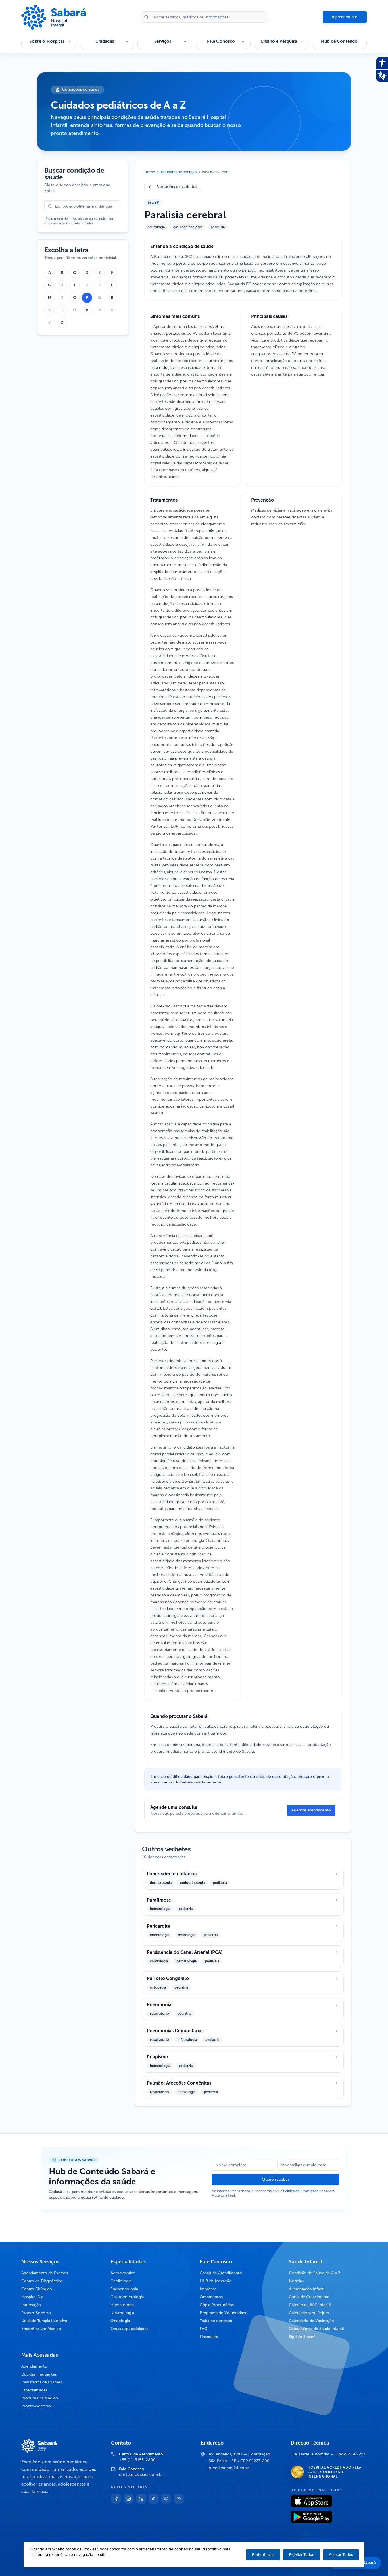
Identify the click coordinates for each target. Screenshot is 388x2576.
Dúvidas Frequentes (39, 2374)
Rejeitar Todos (302, 2554)
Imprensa (208, 2289)
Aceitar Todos (341, 2554)
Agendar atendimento (311, 1810)
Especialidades (34, 2390)
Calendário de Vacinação (311, 2321)
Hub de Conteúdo (339, 41)
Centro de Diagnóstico (42, 2281)
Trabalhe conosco (216, 2321)
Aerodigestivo (123, 2273)
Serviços (163, 41)
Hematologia (122, 2305)
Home (150, 172)
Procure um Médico (40, 2398)
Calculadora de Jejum (309, 2313)
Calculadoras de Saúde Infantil (316, 2329)
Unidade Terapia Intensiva (44, 2321)
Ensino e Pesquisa (279, 41)
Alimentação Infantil (307, 2289)
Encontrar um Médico (41, 2329)
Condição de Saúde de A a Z (315, 2273)
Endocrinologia (124, 2289)
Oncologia (120, 2321)
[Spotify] (166, 2499)
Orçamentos (211, 2297)
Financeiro (209, 2337)
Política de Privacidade (301, 2191)
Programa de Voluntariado (224, 2313)
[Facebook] (116, 2499)
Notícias (296, 2281)
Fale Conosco (221, 41)
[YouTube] (179, 2499)
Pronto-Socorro (36, 2313)
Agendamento (345, 17)
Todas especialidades (129, 2329)
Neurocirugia (122, 2313)
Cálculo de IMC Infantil (310, 2305)
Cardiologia (121, 2281)
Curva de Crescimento (309, 2297)
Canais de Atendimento (221, 2273)
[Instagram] (129, 2499)
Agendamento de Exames (45, 2273)
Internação (31, 2305)
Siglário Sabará (302, 2337)
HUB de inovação (216, 2281)
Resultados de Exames (42, 2382)
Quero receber (276, 2179)
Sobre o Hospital (46, 41)
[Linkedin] (141, 2499)
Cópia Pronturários (217, 2305)
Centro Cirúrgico (37, 2289)
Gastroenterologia (127, 2297)
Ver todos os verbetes (177, 187)
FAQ (204, 2329)
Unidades (105, 41)
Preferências (263, 2554)
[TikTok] (154, 2499)
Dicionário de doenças (178, 172)
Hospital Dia (32, 2297)
